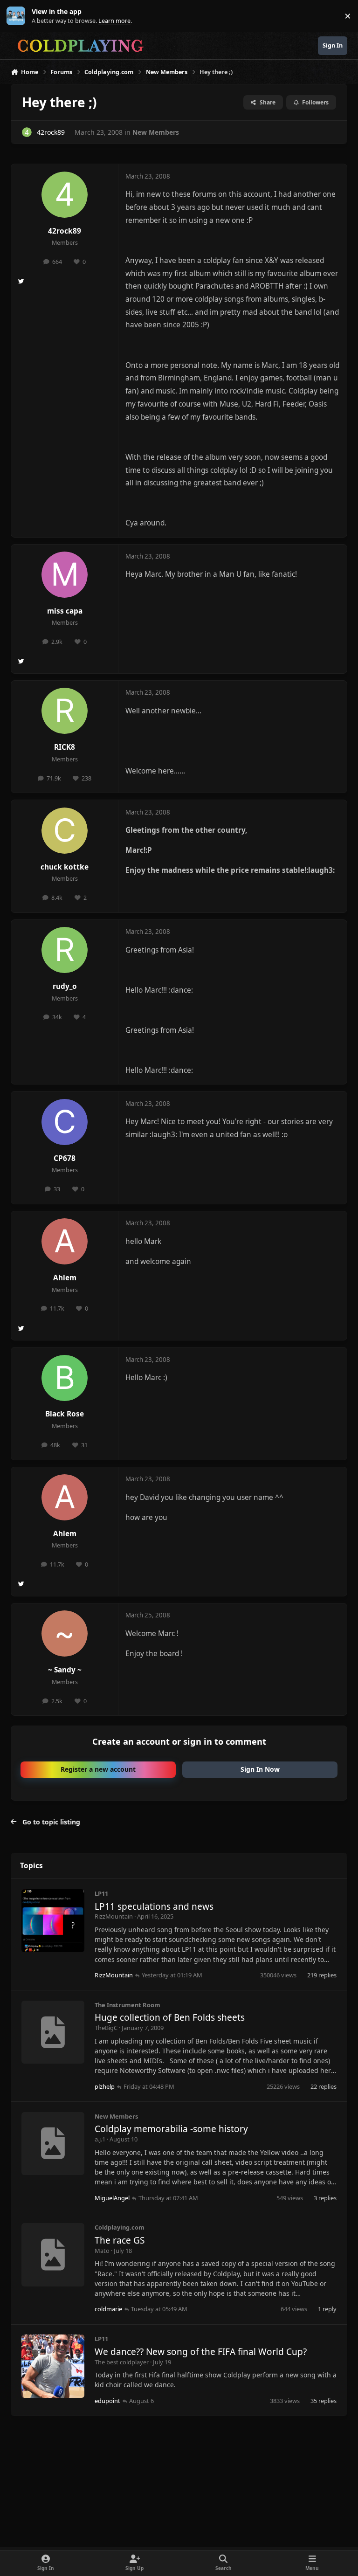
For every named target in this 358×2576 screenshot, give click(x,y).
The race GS (120, 2240)
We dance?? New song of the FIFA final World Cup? (201, 2352)
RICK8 (65, 747)
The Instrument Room (127, 2005)
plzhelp (105, 2086)
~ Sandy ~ (65, 1670)
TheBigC (106, 2028)
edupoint (107, 2401)
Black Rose (65, 1414)
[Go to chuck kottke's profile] (65, 831)
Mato (102, 2251)
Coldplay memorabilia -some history (171, 2129)
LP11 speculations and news (154, 1906)
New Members (156, 132)
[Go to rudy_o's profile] (65, 950)
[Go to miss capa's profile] (65, 575)
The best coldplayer (122, 2362)
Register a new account (98, 1769)
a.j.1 (100, 2139)
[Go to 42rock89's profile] (27, 132)
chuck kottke (65, 867)
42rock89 (51, 132)
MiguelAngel (112, 2198)
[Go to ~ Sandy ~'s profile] (65, 1633)
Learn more (18, 16)
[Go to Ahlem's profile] (65, 1241)
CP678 (65, 1158)
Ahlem (65, 1278)
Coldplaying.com (120, 2227)
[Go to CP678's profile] (65, 1122)
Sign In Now (260, 1769)
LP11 (101, 1893)
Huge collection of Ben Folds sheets (170, 2017)
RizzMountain (114, 1916)
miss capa (65, 611)
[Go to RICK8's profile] (65, 711)
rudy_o (65, 986)
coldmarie (108, 2309)
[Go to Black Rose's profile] (65, 1378)
